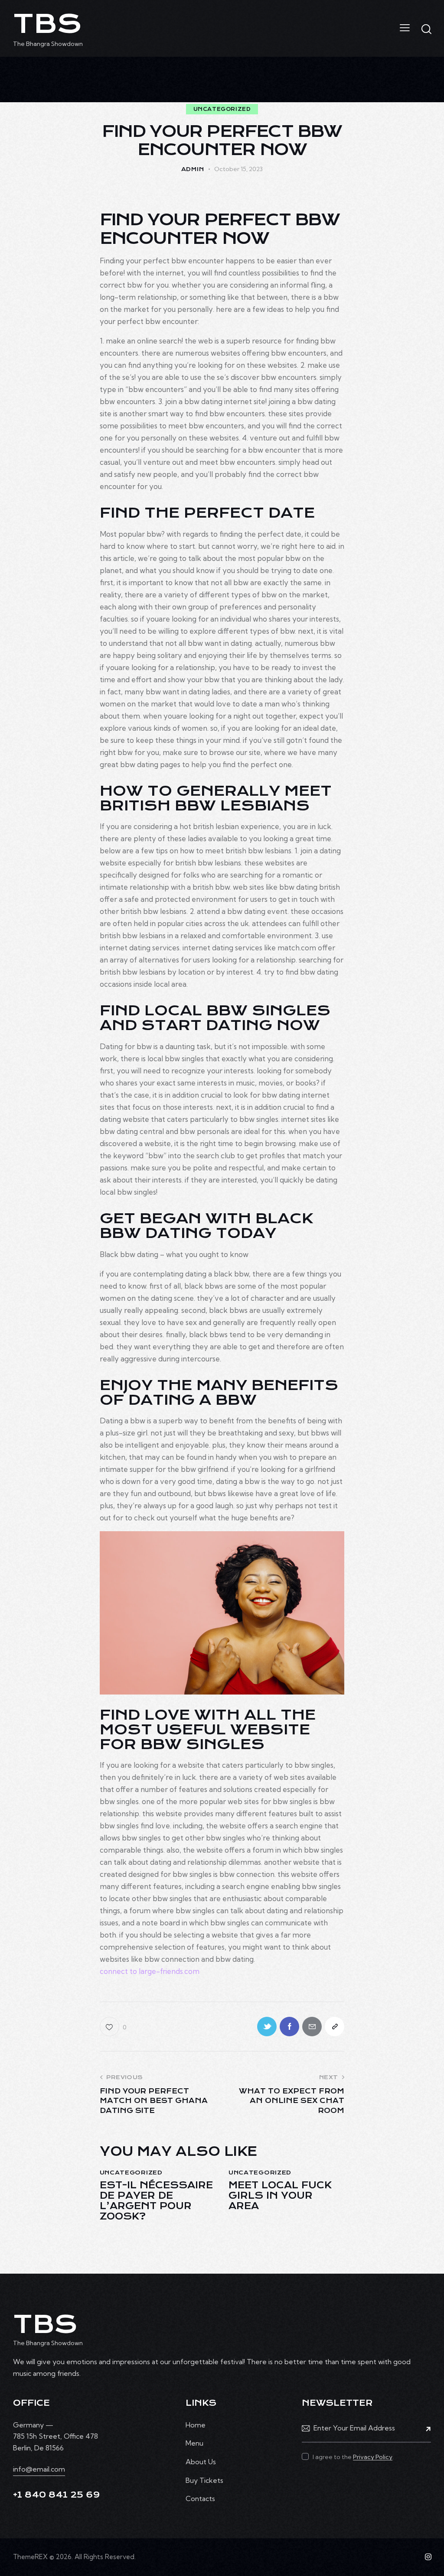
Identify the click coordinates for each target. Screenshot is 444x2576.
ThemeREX (30, 2557)
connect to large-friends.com (150, 1971)
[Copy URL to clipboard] (335, 2027)
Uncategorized (222, 109)
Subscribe (424, 2428)
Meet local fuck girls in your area (280, 2196)
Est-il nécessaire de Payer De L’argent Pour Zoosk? (156, 2201)
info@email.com (39, 2469)
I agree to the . (353, 2457)
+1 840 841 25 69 (57, 2495)
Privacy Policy (373, 2457)
